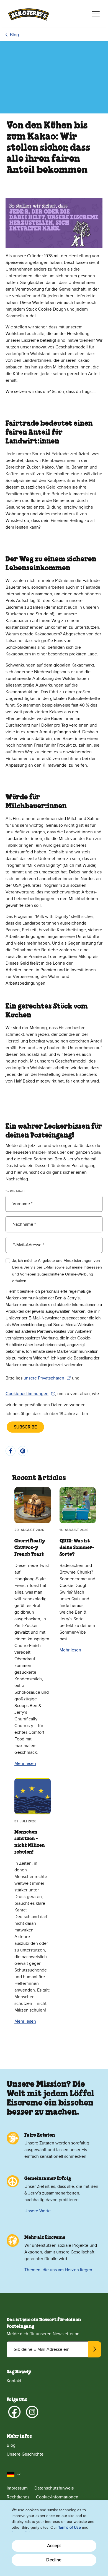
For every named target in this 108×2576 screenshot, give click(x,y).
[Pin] (23, 1451)
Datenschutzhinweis (54, 2488)
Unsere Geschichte (25, 2454)
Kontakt (14, 2381)
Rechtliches (18, 2497)
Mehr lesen (25, 1763)
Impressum (17, 2488)
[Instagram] (32, 2412)
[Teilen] (11, 1451)
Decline (54, 2560)
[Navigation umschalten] (96, 14)
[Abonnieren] (95, 2349)
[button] (14, 2475)
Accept (54, 2546)
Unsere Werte (38, 2211)
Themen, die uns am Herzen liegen (59, 2270)
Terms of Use (70, 2527)
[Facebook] (14, 2412)
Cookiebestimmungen (30, 1394)
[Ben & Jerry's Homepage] (29, 14)
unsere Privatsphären (47, 1378)
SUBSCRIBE (25, 1427)
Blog (14, 35)
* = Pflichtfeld (15, 1191)
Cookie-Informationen (57, 2497)
